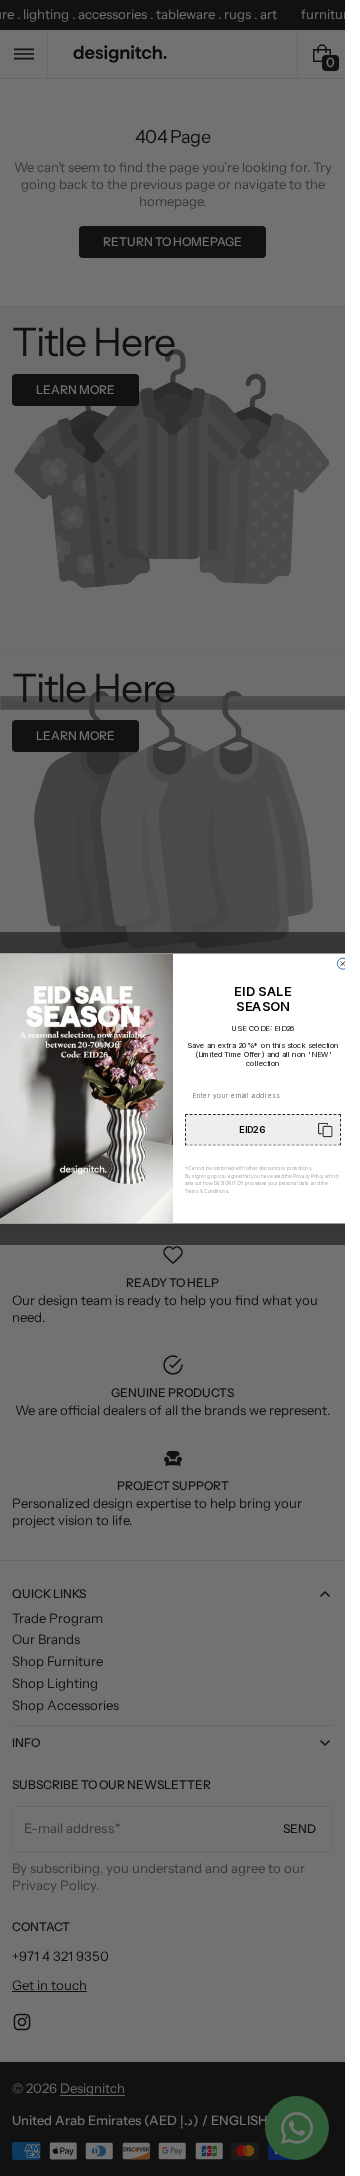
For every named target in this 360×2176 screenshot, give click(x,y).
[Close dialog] (342, 963)
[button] (263, 1129)
